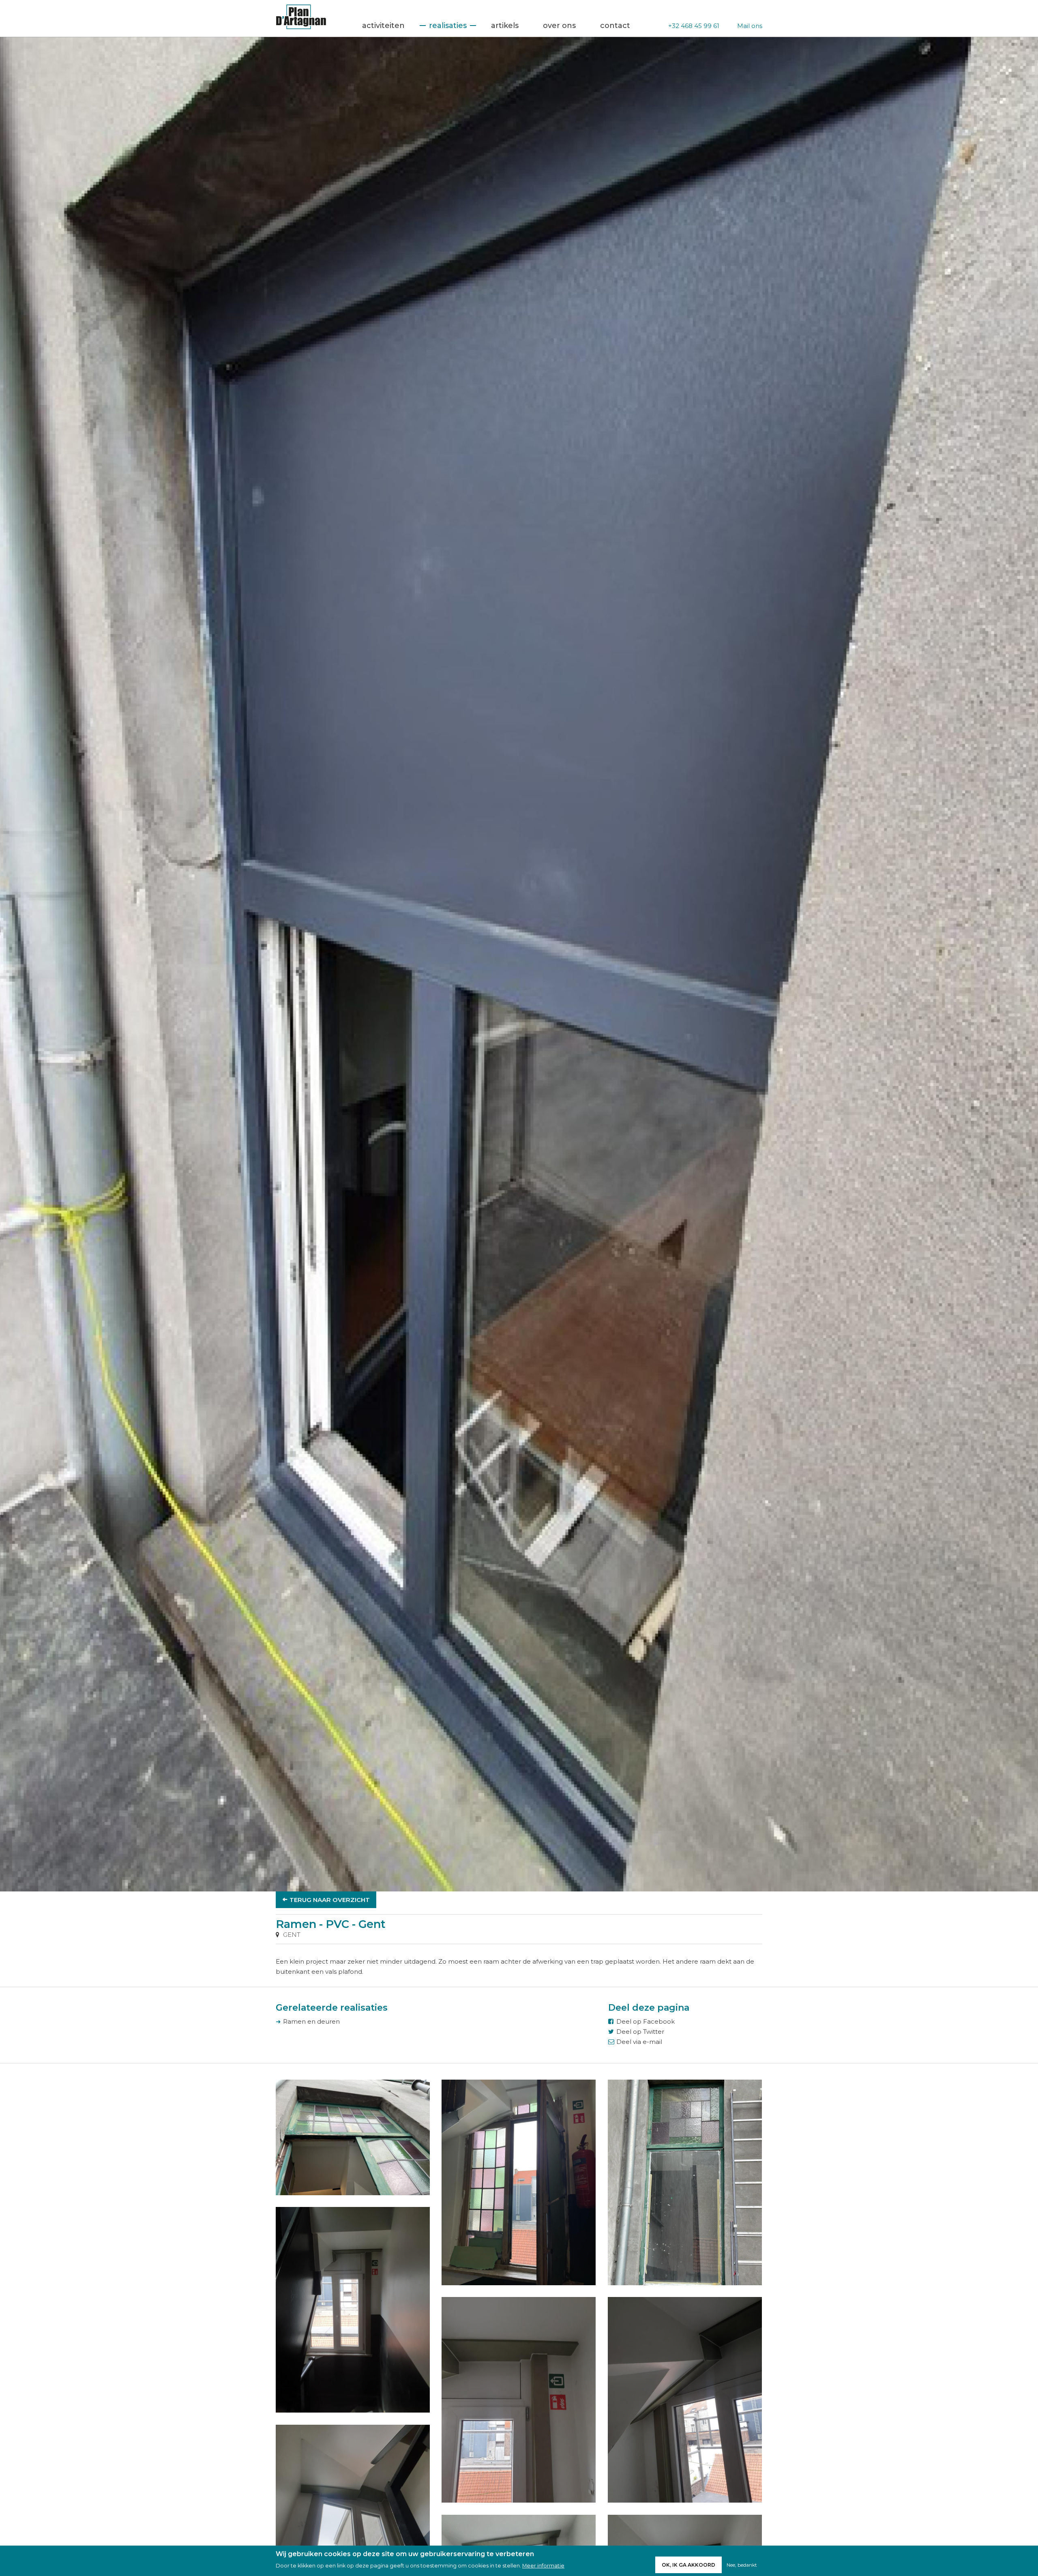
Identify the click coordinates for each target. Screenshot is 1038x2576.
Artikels (505, 26)
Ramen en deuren (311, 2021)
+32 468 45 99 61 (694, 26)
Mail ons (750, 26)
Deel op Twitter (640, 2032)
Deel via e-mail (639, 2042)
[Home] (301, 27)
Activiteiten (383, 26)
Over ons (559, 26)
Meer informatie (543, 2566)
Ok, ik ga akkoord (688, 2565)
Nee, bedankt (742, 2565)
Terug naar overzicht (330, 1900)
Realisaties (448, 26)
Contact (615, 26)
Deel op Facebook (646, 2021)
